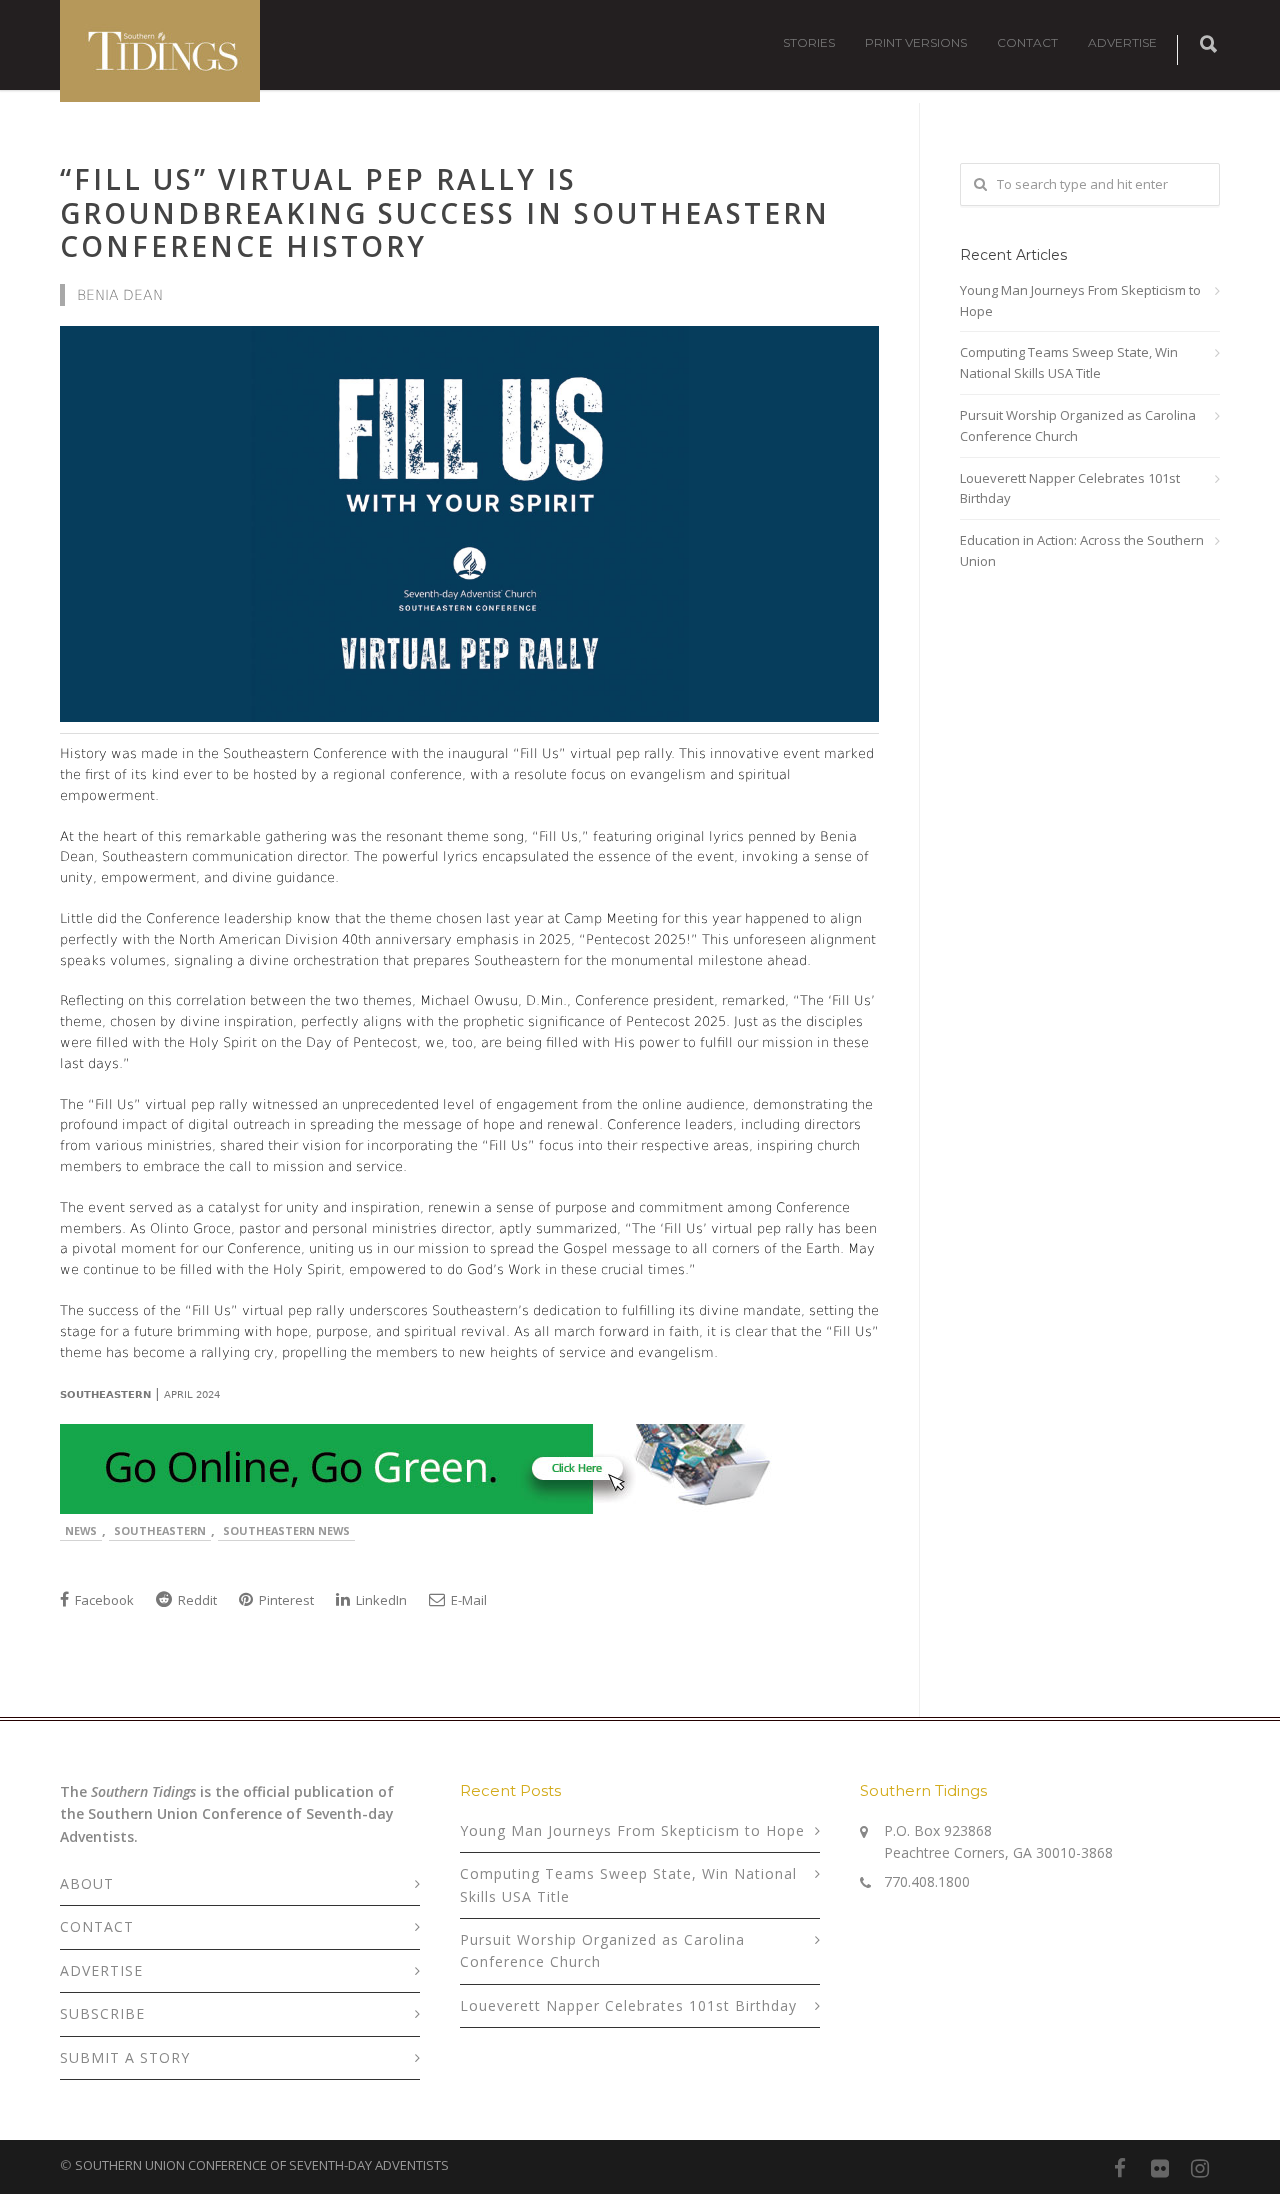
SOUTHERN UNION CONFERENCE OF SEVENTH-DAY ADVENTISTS (262, 2165)
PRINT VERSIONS (916, 42)
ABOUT (87, 1883)
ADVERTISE (1122, 42)
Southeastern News (286, 1530)
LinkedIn (380, 1600)
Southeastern (160, 1530)
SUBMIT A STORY (125, 2057)
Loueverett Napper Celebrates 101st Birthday (1070, 488)
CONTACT (1027, 42)
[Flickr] (1160, 2168)
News (81, 1530)
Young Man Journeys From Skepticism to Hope (1080, 300)
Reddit (196, 1600)
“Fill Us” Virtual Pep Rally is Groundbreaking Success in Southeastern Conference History (445, 212)
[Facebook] (1120, 2168)
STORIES (809, 42)
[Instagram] (1200, 2168)
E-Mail (467, 1600)
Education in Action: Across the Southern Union (1082, 550)
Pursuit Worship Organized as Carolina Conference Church (1078, 425)
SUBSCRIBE (102, 2013)
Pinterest (285, 1600)
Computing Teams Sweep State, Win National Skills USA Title (1069, 362)
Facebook (103, 1600)
